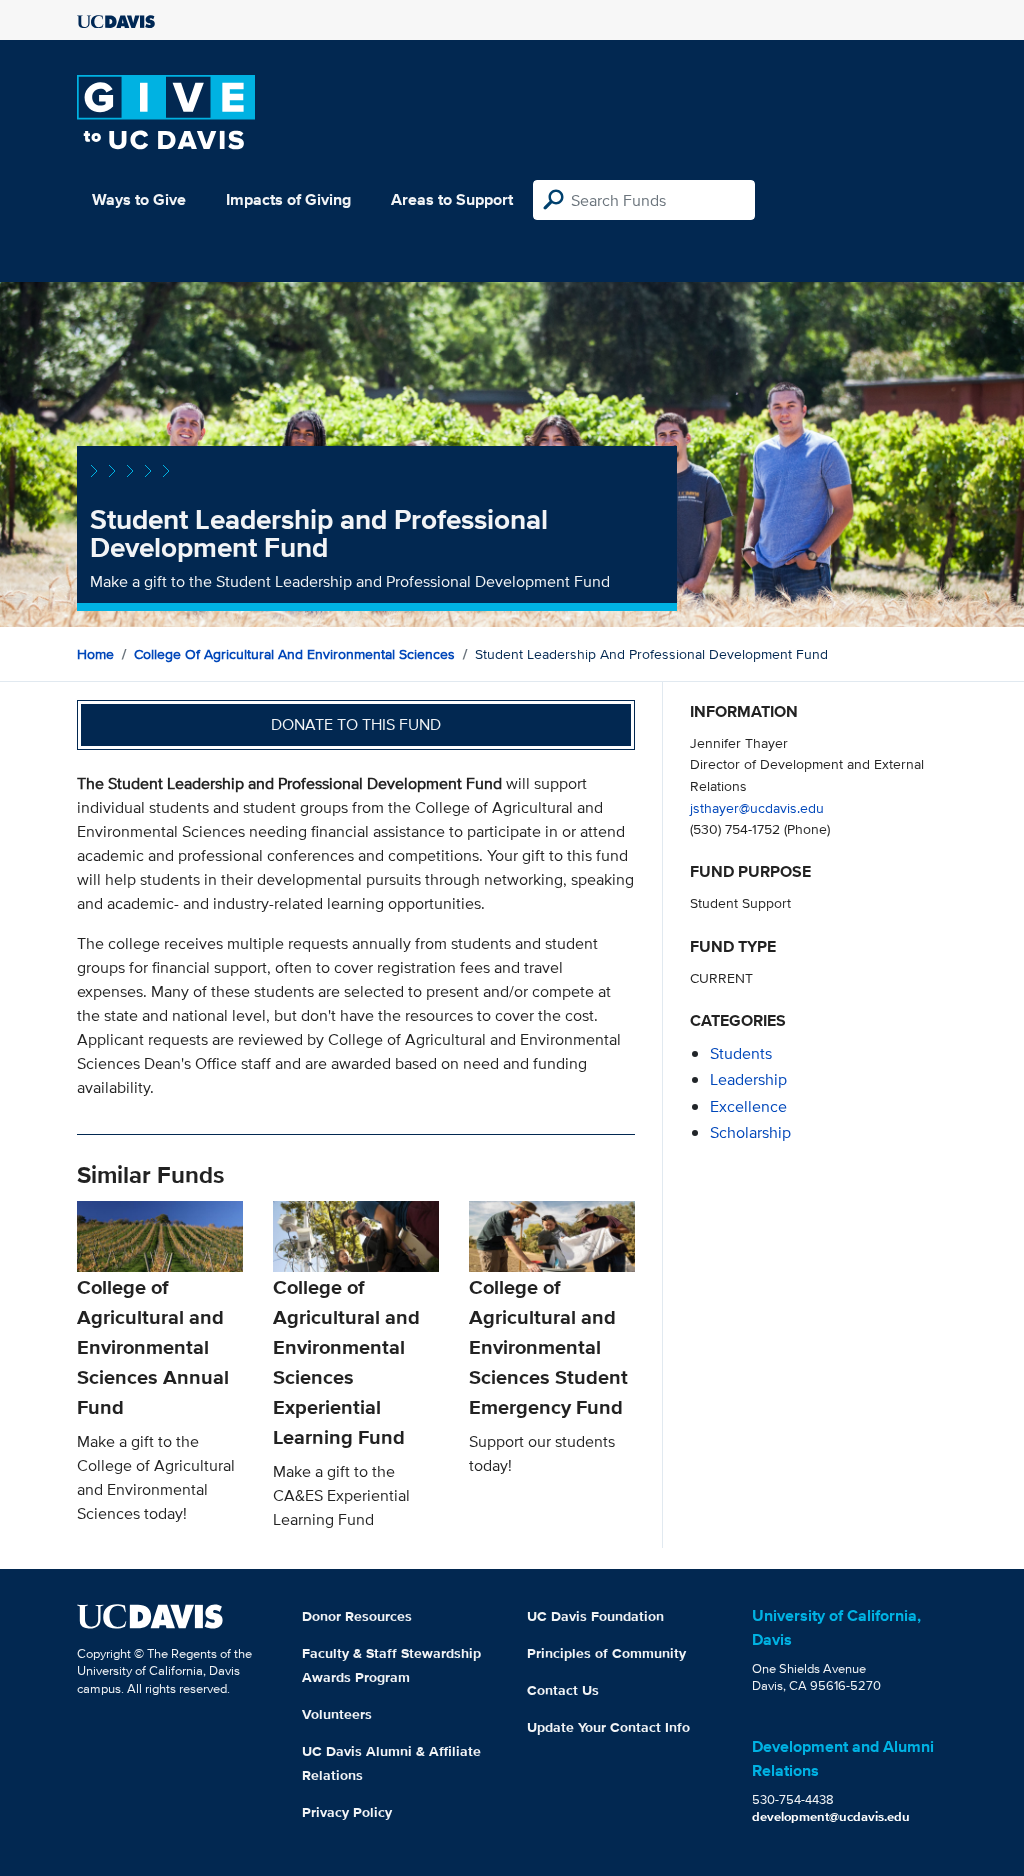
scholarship (750, 1132)
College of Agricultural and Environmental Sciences (294, 654)
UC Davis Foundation (595, 1616)
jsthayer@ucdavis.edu (757, 807)
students (741, 1053)
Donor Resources (357, 1616)
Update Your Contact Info (608, 1727)
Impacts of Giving (288, 199)
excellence (748, 1106)
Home (95, 654)
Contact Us (563, 1690)
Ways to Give (139, 199)
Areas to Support (452, 199)
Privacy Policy (347, 1812)
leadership (748, 1079)
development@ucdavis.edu (831, 1816)
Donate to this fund (356, 724)
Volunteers (337, 1714)
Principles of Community (606, 1653)
